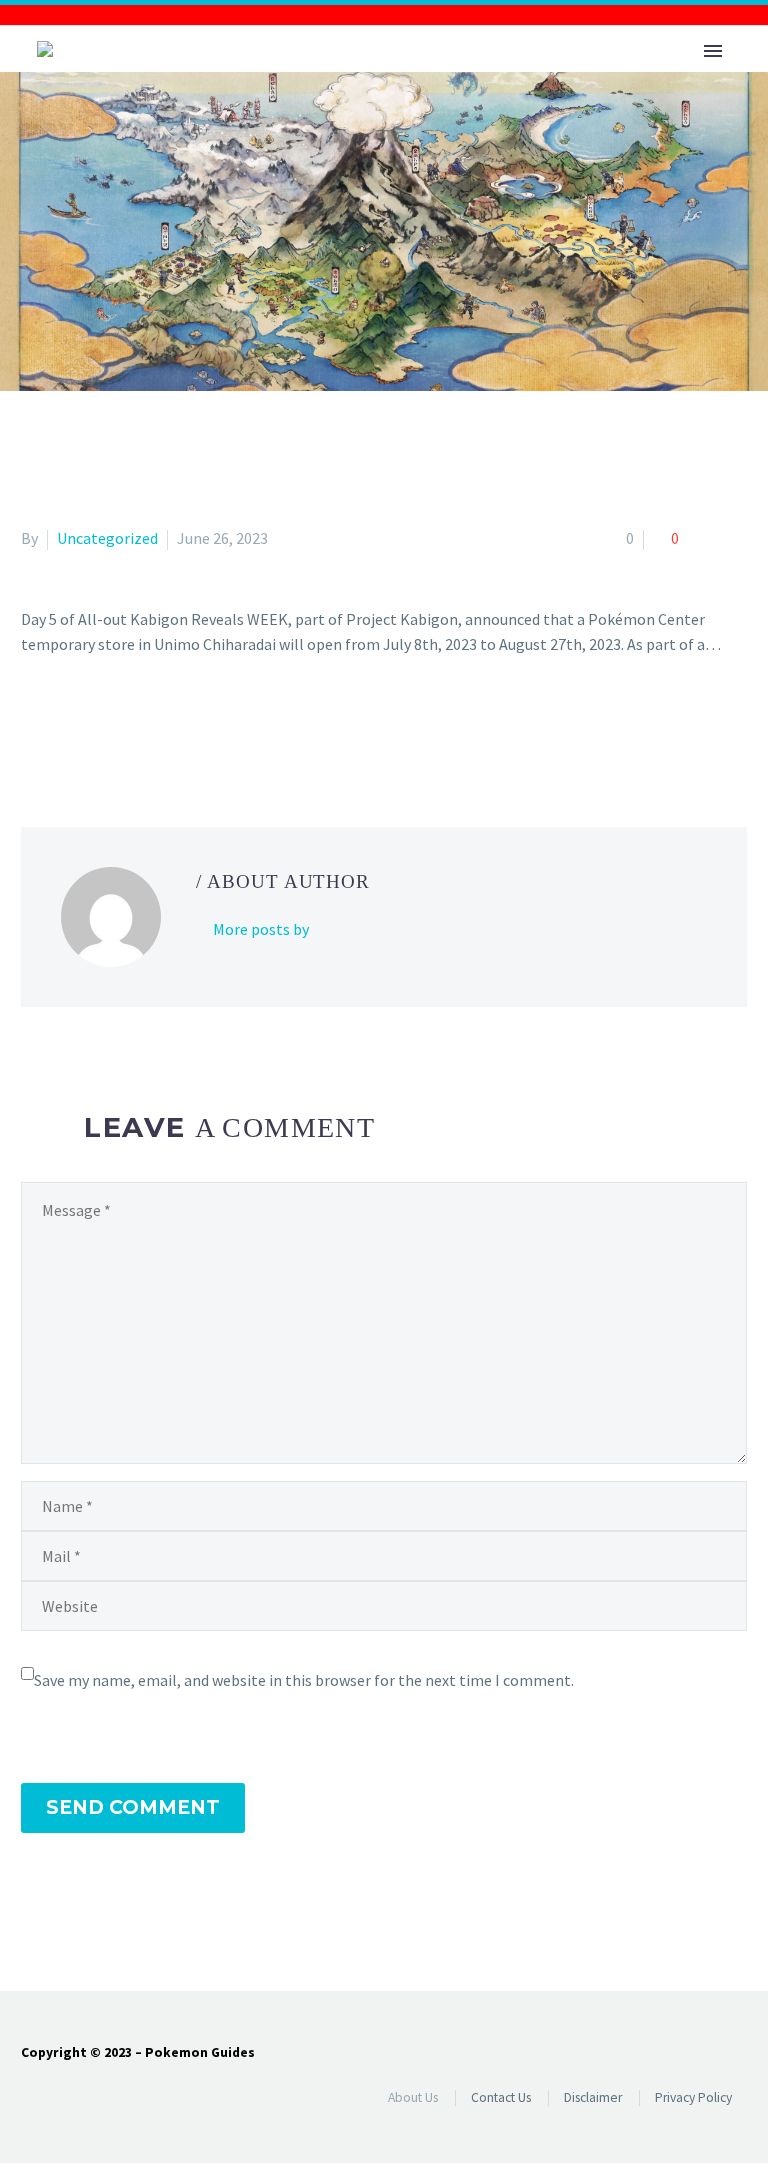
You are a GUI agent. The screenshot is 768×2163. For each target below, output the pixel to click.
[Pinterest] (92, 725)
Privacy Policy (693, 2097)
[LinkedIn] (150, 725)
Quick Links (578, 80)
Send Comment (133, 1807)
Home (370, 80)
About (461, 80)
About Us (413, 2097)
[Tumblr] (121, 725)
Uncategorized (107, 538)
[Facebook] (34, 725)
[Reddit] (179, 725)
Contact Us (501, 2097)
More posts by (261, 929)
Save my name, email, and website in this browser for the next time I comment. (304, 1680)
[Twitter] (63, 725)
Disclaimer (593, 2097)
